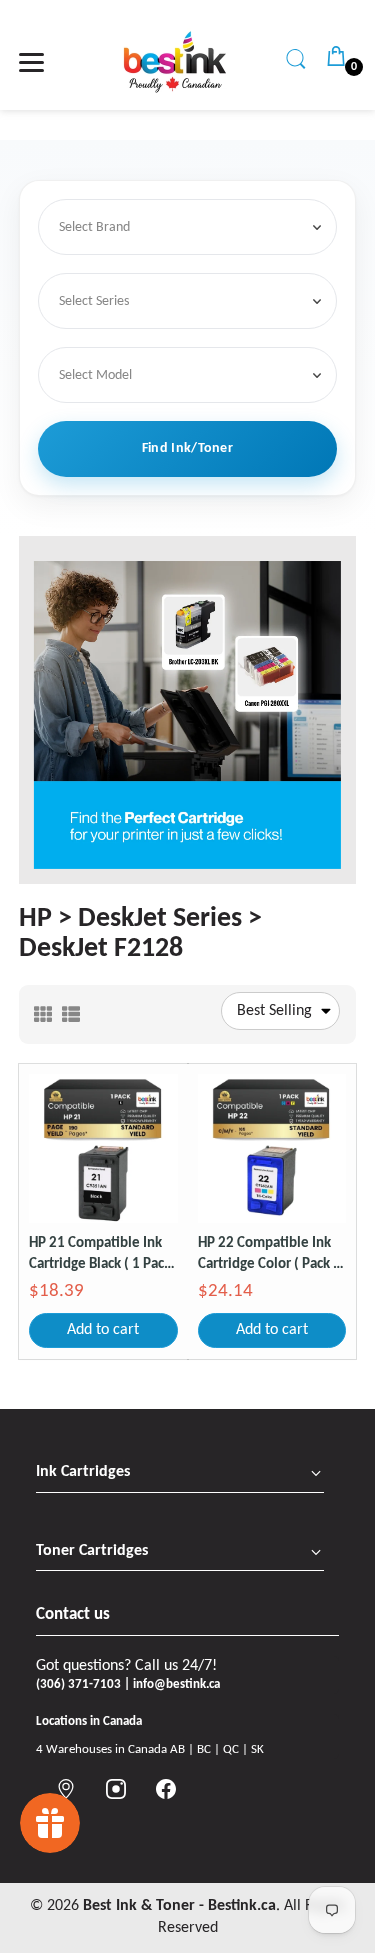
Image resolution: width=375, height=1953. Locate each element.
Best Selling (274, 1011)
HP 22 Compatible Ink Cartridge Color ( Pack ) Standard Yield (268, 1255)
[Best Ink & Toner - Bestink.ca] (175, 62)
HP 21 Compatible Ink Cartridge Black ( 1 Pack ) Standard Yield (100, 1255)
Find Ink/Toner (187, 448)
